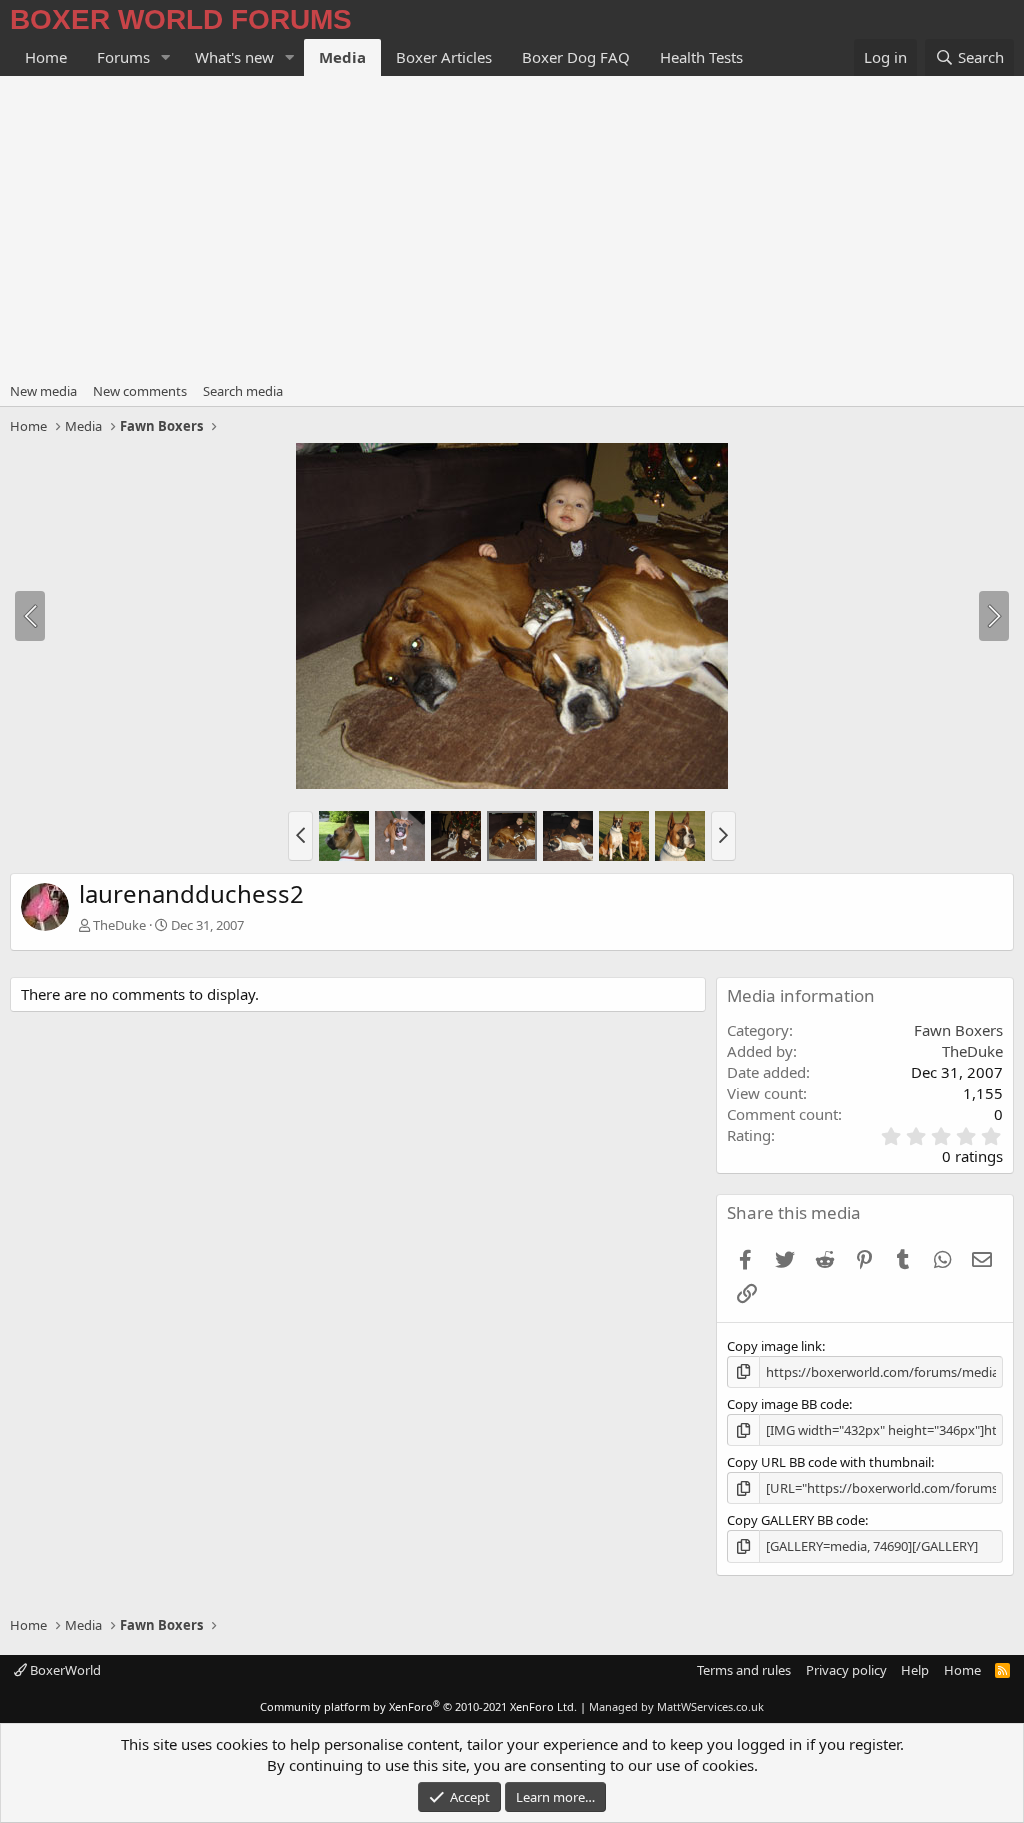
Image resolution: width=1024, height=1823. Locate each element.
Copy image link (774, 1346)
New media (43, 391)
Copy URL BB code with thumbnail (829, 1462)
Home (46, 57)
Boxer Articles (444, 57)
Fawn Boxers (958, 1030)
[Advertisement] (512, 226)
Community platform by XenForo (418, 1706)
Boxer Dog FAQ (576, 57)
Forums (123, 57)
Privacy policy (846, 1670)
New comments (140, 391)
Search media (243, 391)
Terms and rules (744, 1670)
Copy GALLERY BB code (796, 1520)
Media (342, 57)
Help (915, 1670)
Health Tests (701, 57)
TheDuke (119, 925)
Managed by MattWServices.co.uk (676, 1706)
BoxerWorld (64, 1670)
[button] (166, 57)
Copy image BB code (788, 1404)
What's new (234, 57)
